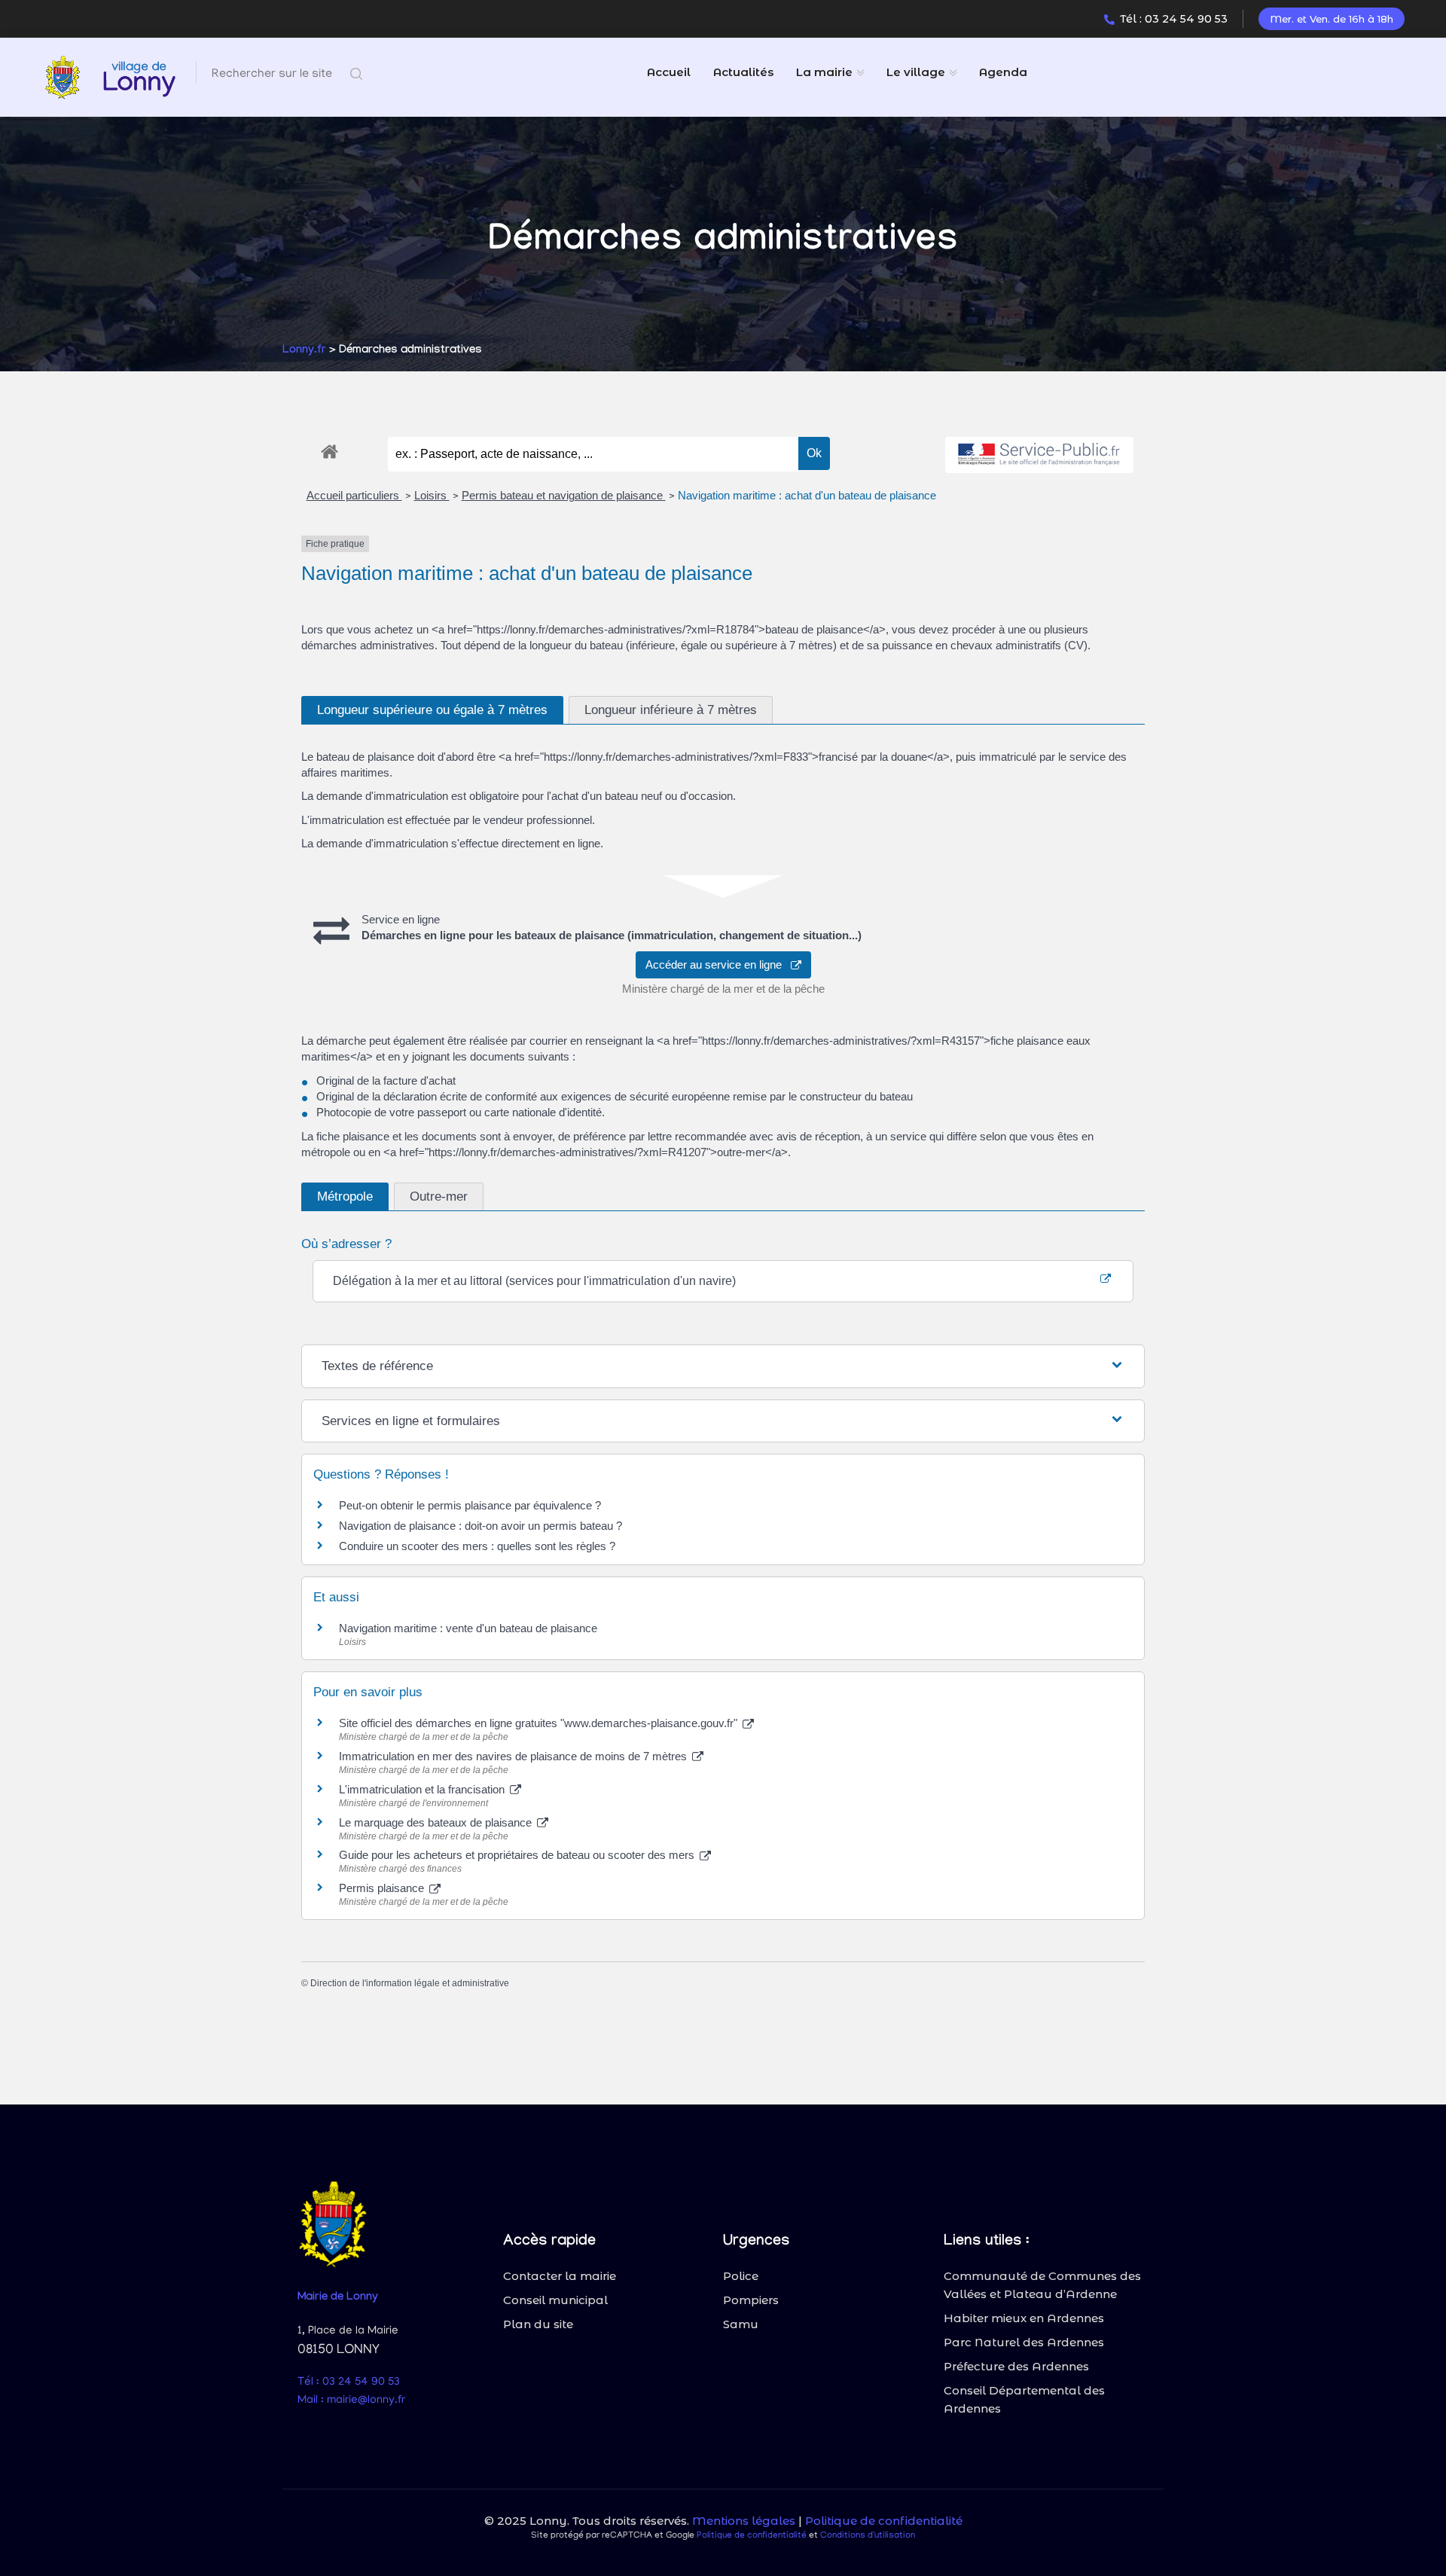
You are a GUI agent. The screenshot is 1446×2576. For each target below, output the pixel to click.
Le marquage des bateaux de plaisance (437, 1822)
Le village (916, 72)
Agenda (1003, 72)
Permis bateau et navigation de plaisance (564, 495)
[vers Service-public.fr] (1039, 455)
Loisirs (432, 495)
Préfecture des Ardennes (1016, 2366)
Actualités (743, 72)
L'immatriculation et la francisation (423, 1789)
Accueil (669, 72)
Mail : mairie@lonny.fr (351, 2401)
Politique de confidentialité (884, 2521)
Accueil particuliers (354, 495)
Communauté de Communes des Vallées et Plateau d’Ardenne (1042, 2285)
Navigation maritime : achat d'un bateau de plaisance (807, 495)
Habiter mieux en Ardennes (1024, 2318)
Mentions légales (744, 2521)
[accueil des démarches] (329, 449)
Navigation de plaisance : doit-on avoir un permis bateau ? (480, 1526)
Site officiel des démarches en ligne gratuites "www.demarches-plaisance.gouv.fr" (540, 1723)
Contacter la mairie (560, 2276)
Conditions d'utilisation (868, 2536)
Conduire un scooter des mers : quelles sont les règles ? (477, 1546)
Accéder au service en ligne (718, 964)
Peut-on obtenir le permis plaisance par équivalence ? (470, 1505)
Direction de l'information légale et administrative (410, 1983)
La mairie (824, 72)
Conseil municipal (555, 2300)
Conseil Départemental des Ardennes (1024, 2399)
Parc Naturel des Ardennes (1024, 2342)
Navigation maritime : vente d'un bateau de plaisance (468, 1628)
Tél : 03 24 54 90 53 (1174, 19)
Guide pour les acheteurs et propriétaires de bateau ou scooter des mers (518, 1855)
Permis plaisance (383, 1888)
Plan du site (538, 2324)
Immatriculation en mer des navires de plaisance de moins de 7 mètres (514, 1756)
